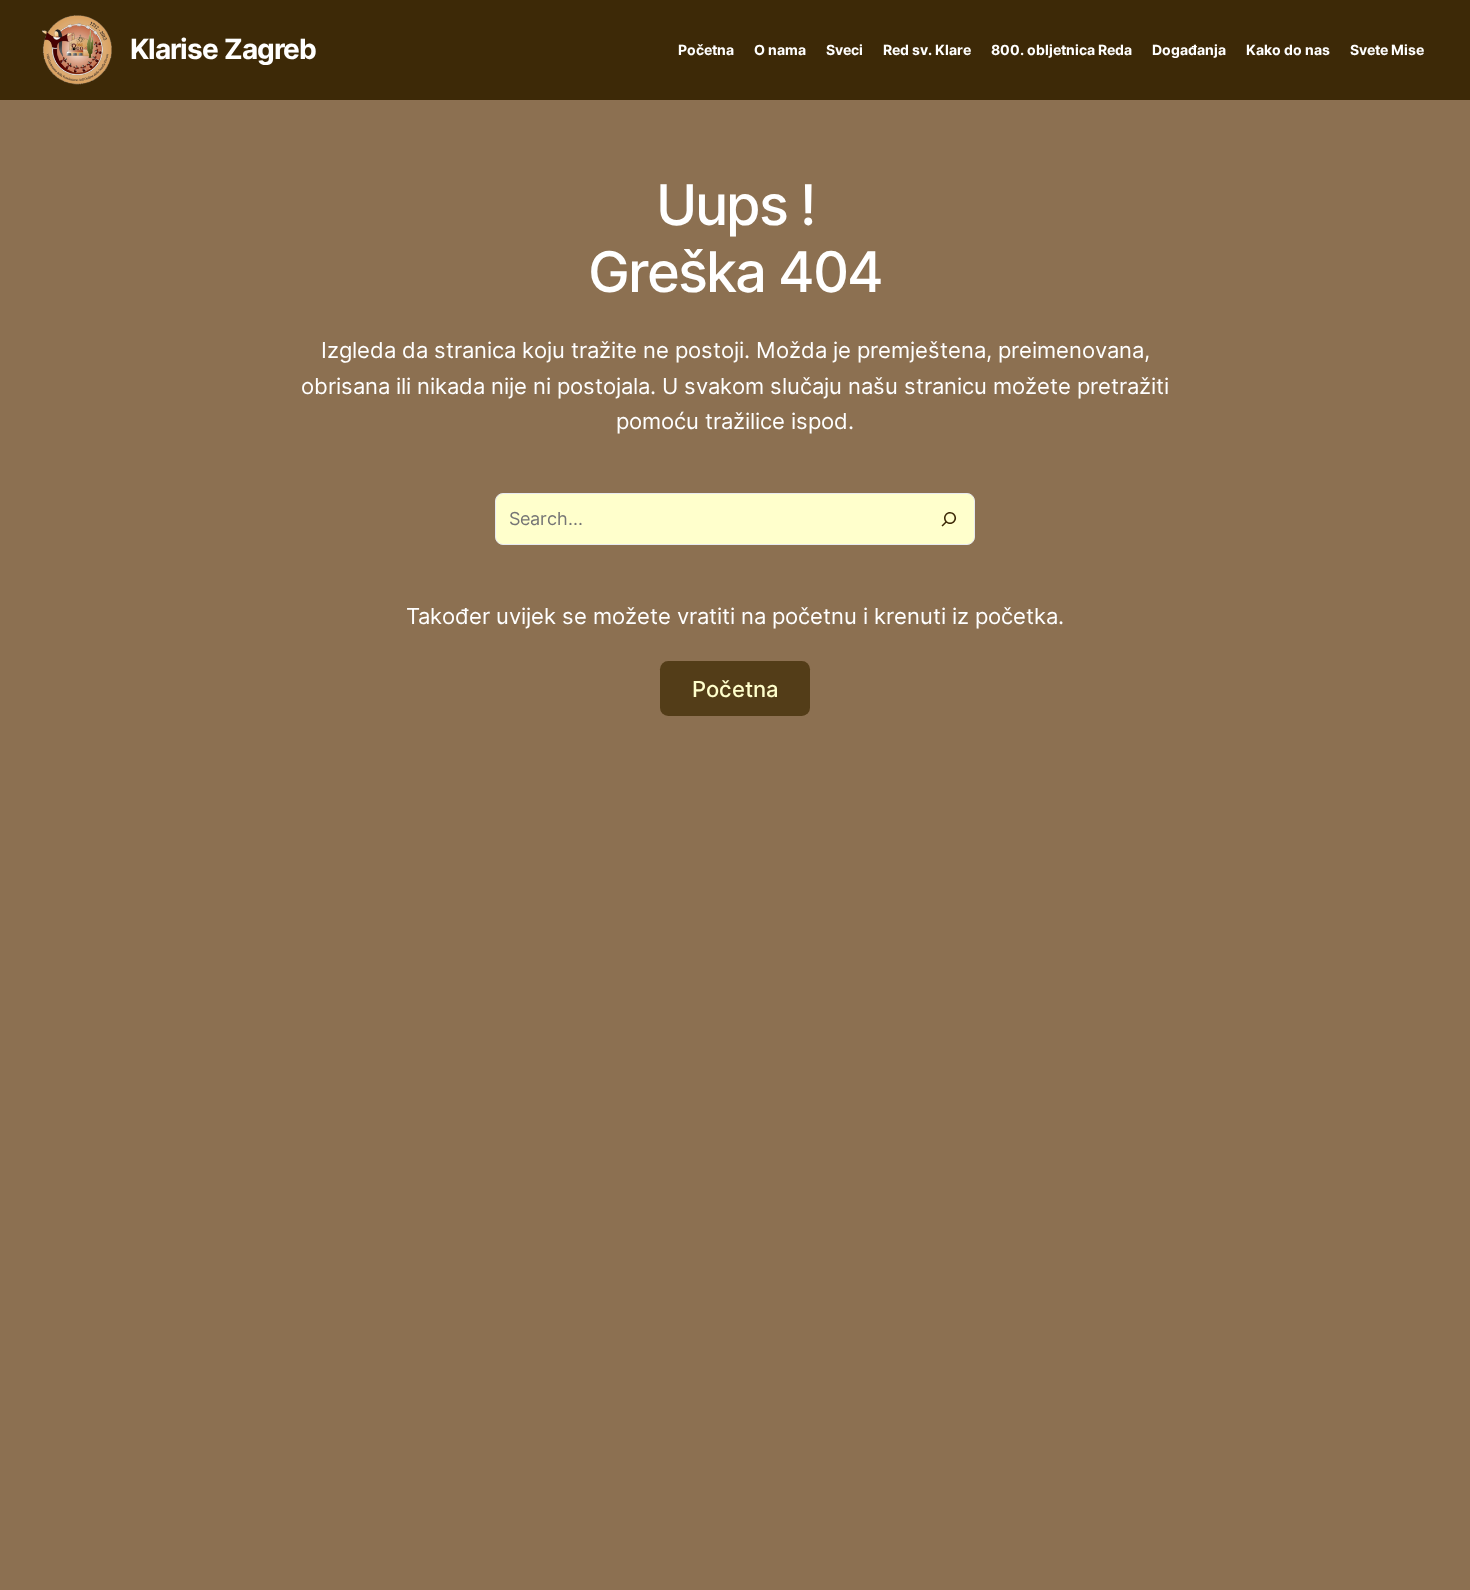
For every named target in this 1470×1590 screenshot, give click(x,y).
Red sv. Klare (927, 49)
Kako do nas (1288, 49)
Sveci (844, 49)
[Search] (949, 519)
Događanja (1189, 49)
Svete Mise (1387, 49)
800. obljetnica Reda (1061, 49)
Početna (706, 49)
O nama (780, 49)
